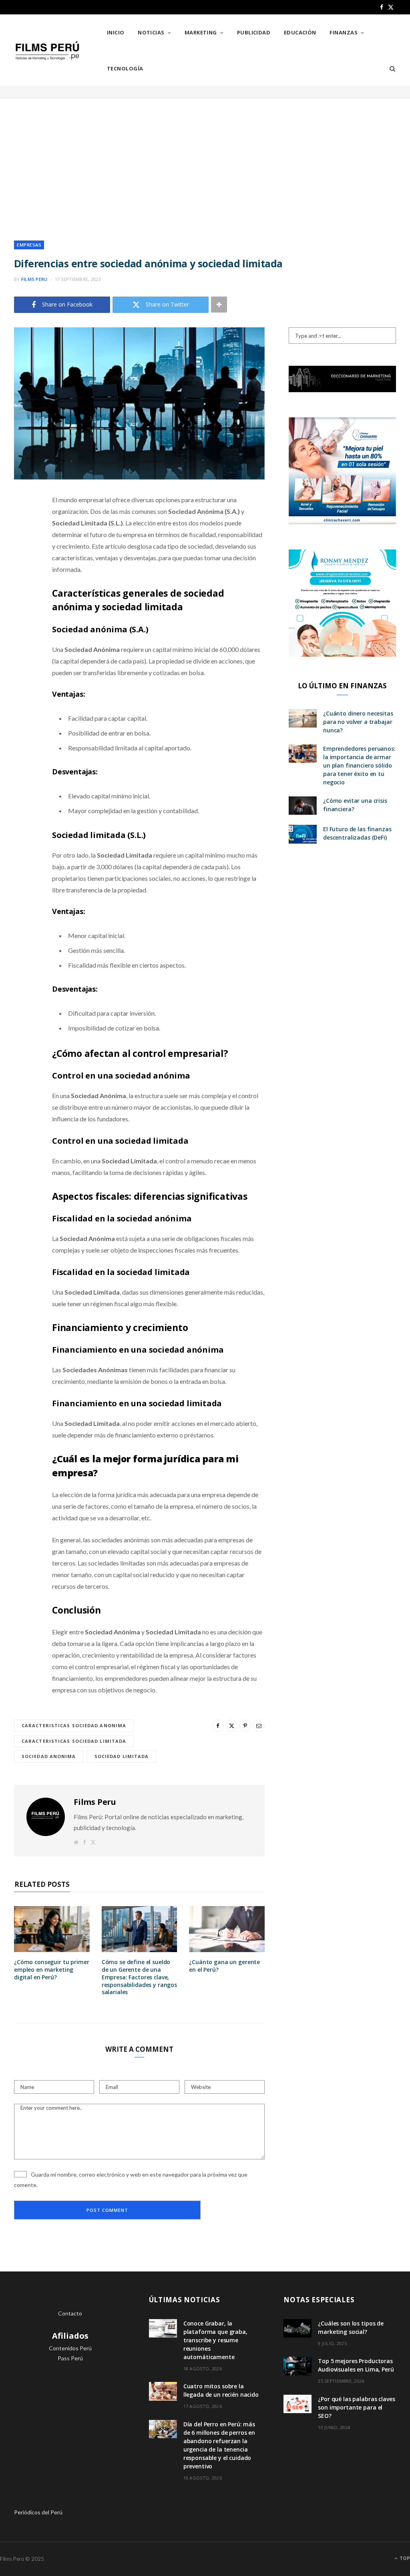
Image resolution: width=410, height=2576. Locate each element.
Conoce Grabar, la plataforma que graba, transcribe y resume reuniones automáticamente (215, 2340)
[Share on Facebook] (22, 524)
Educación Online (70, 2399)
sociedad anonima (49, 1756)
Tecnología (125, 68)
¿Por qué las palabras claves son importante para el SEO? (356, 2407)
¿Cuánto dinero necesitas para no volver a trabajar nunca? (358, 722)
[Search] (390, 68)
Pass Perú (70, 2358)
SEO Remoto (70, 2379)
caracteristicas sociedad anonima (74, 1725)
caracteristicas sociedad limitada (74, 1741)
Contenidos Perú (70, 2348)
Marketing (201, 32)
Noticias (151, 32)
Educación (300, 32)
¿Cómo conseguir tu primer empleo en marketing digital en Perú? (52, 1970)
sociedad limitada (122, 1756)
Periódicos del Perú (38, 2512)
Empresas (29, 245)
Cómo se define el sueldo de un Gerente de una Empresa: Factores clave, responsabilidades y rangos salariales (139, 1977)
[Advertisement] (205, 162)
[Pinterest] (22, 565)
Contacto (70, 2313)
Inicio (116, 32)
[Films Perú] (47, 51)
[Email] (22, 585)
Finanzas (344, 32)
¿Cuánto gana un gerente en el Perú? (224, 1966)
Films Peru (34, 279)
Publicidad (254, 32)
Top (404, 2558)
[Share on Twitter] (22, 544)
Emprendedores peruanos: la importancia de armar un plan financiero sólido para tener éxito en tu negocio (359, 765)
